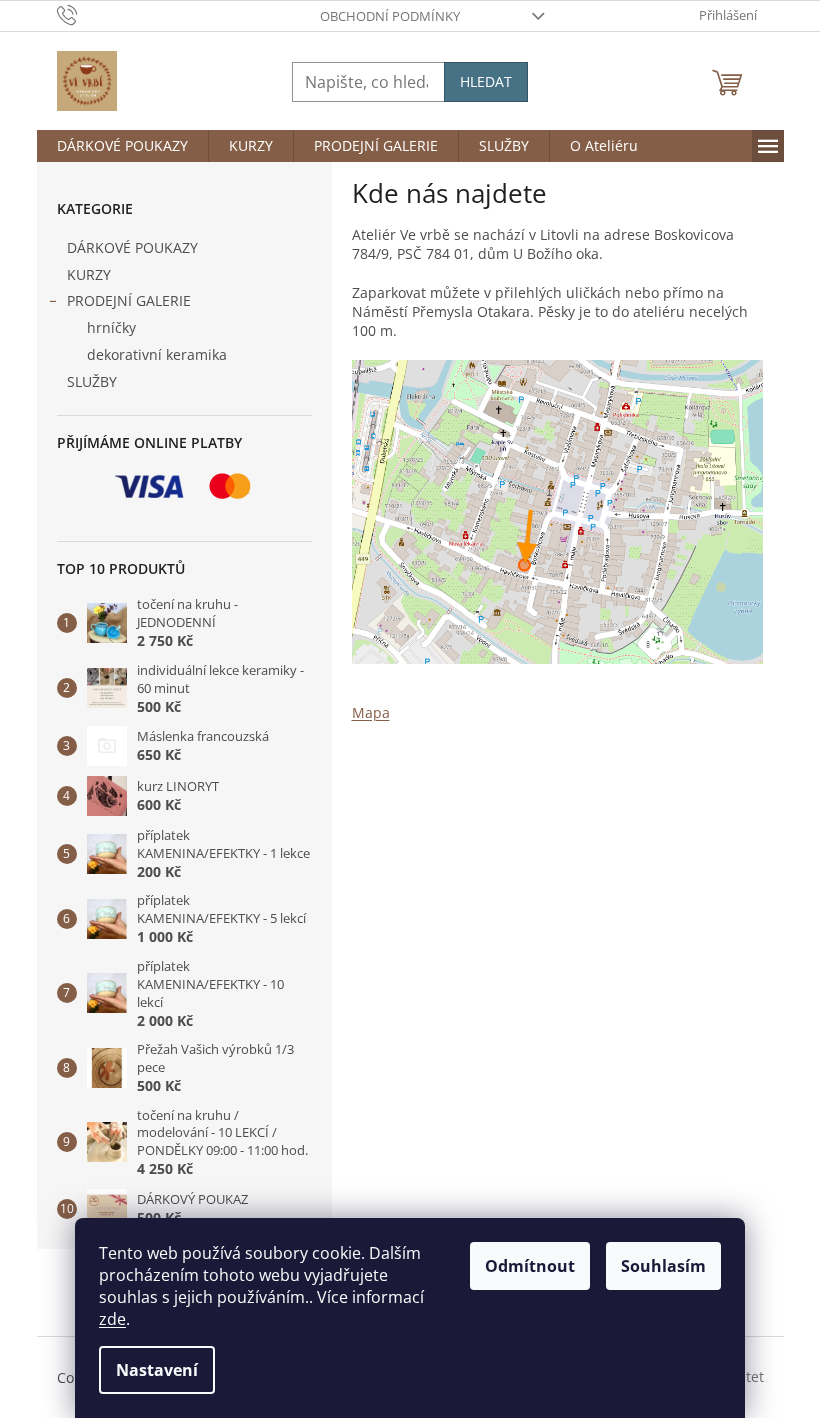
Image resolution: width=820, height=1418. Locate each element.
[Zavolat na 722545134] (86, 14)
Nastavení (157, 1370)
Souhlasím (663, 1266)
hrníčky (111, 327)
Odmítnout (530, 1266)
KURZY (89, 274)
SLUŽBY (92, 381)
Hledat (486, 81)
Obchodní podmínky (390, 16)
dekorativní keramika (157, 354)
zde (112, 1319)
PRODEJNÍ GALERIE (129, 300)
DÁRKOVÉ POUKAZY (132, 247)
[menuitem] (122, 146)
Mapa (371, 712)
